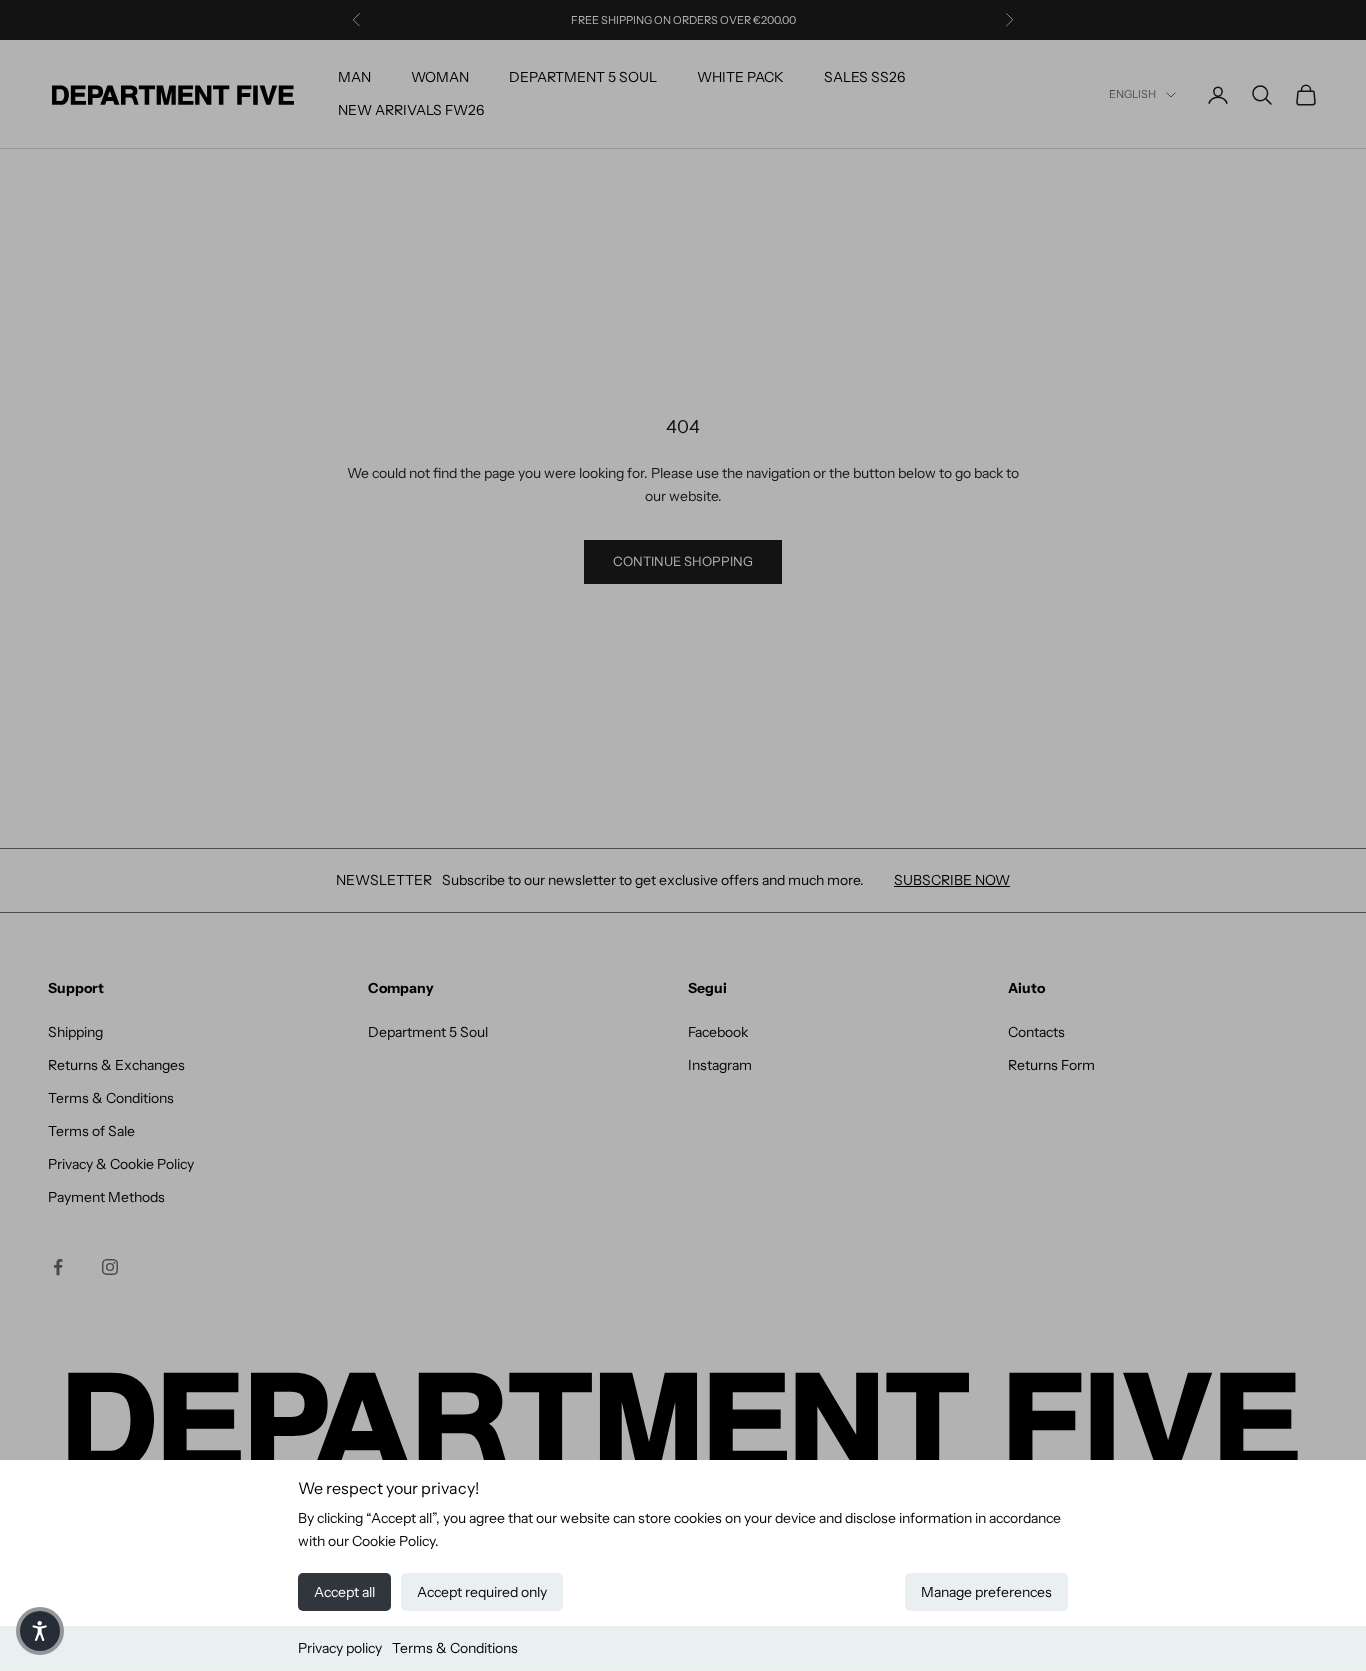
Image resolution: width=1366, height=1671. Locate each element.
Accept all (344, 1592)
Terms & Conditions (455, 1648)
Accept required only (482, 1592)
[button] (40, 1631)
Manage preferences (986, 1592)
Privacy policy (340, 1648)
